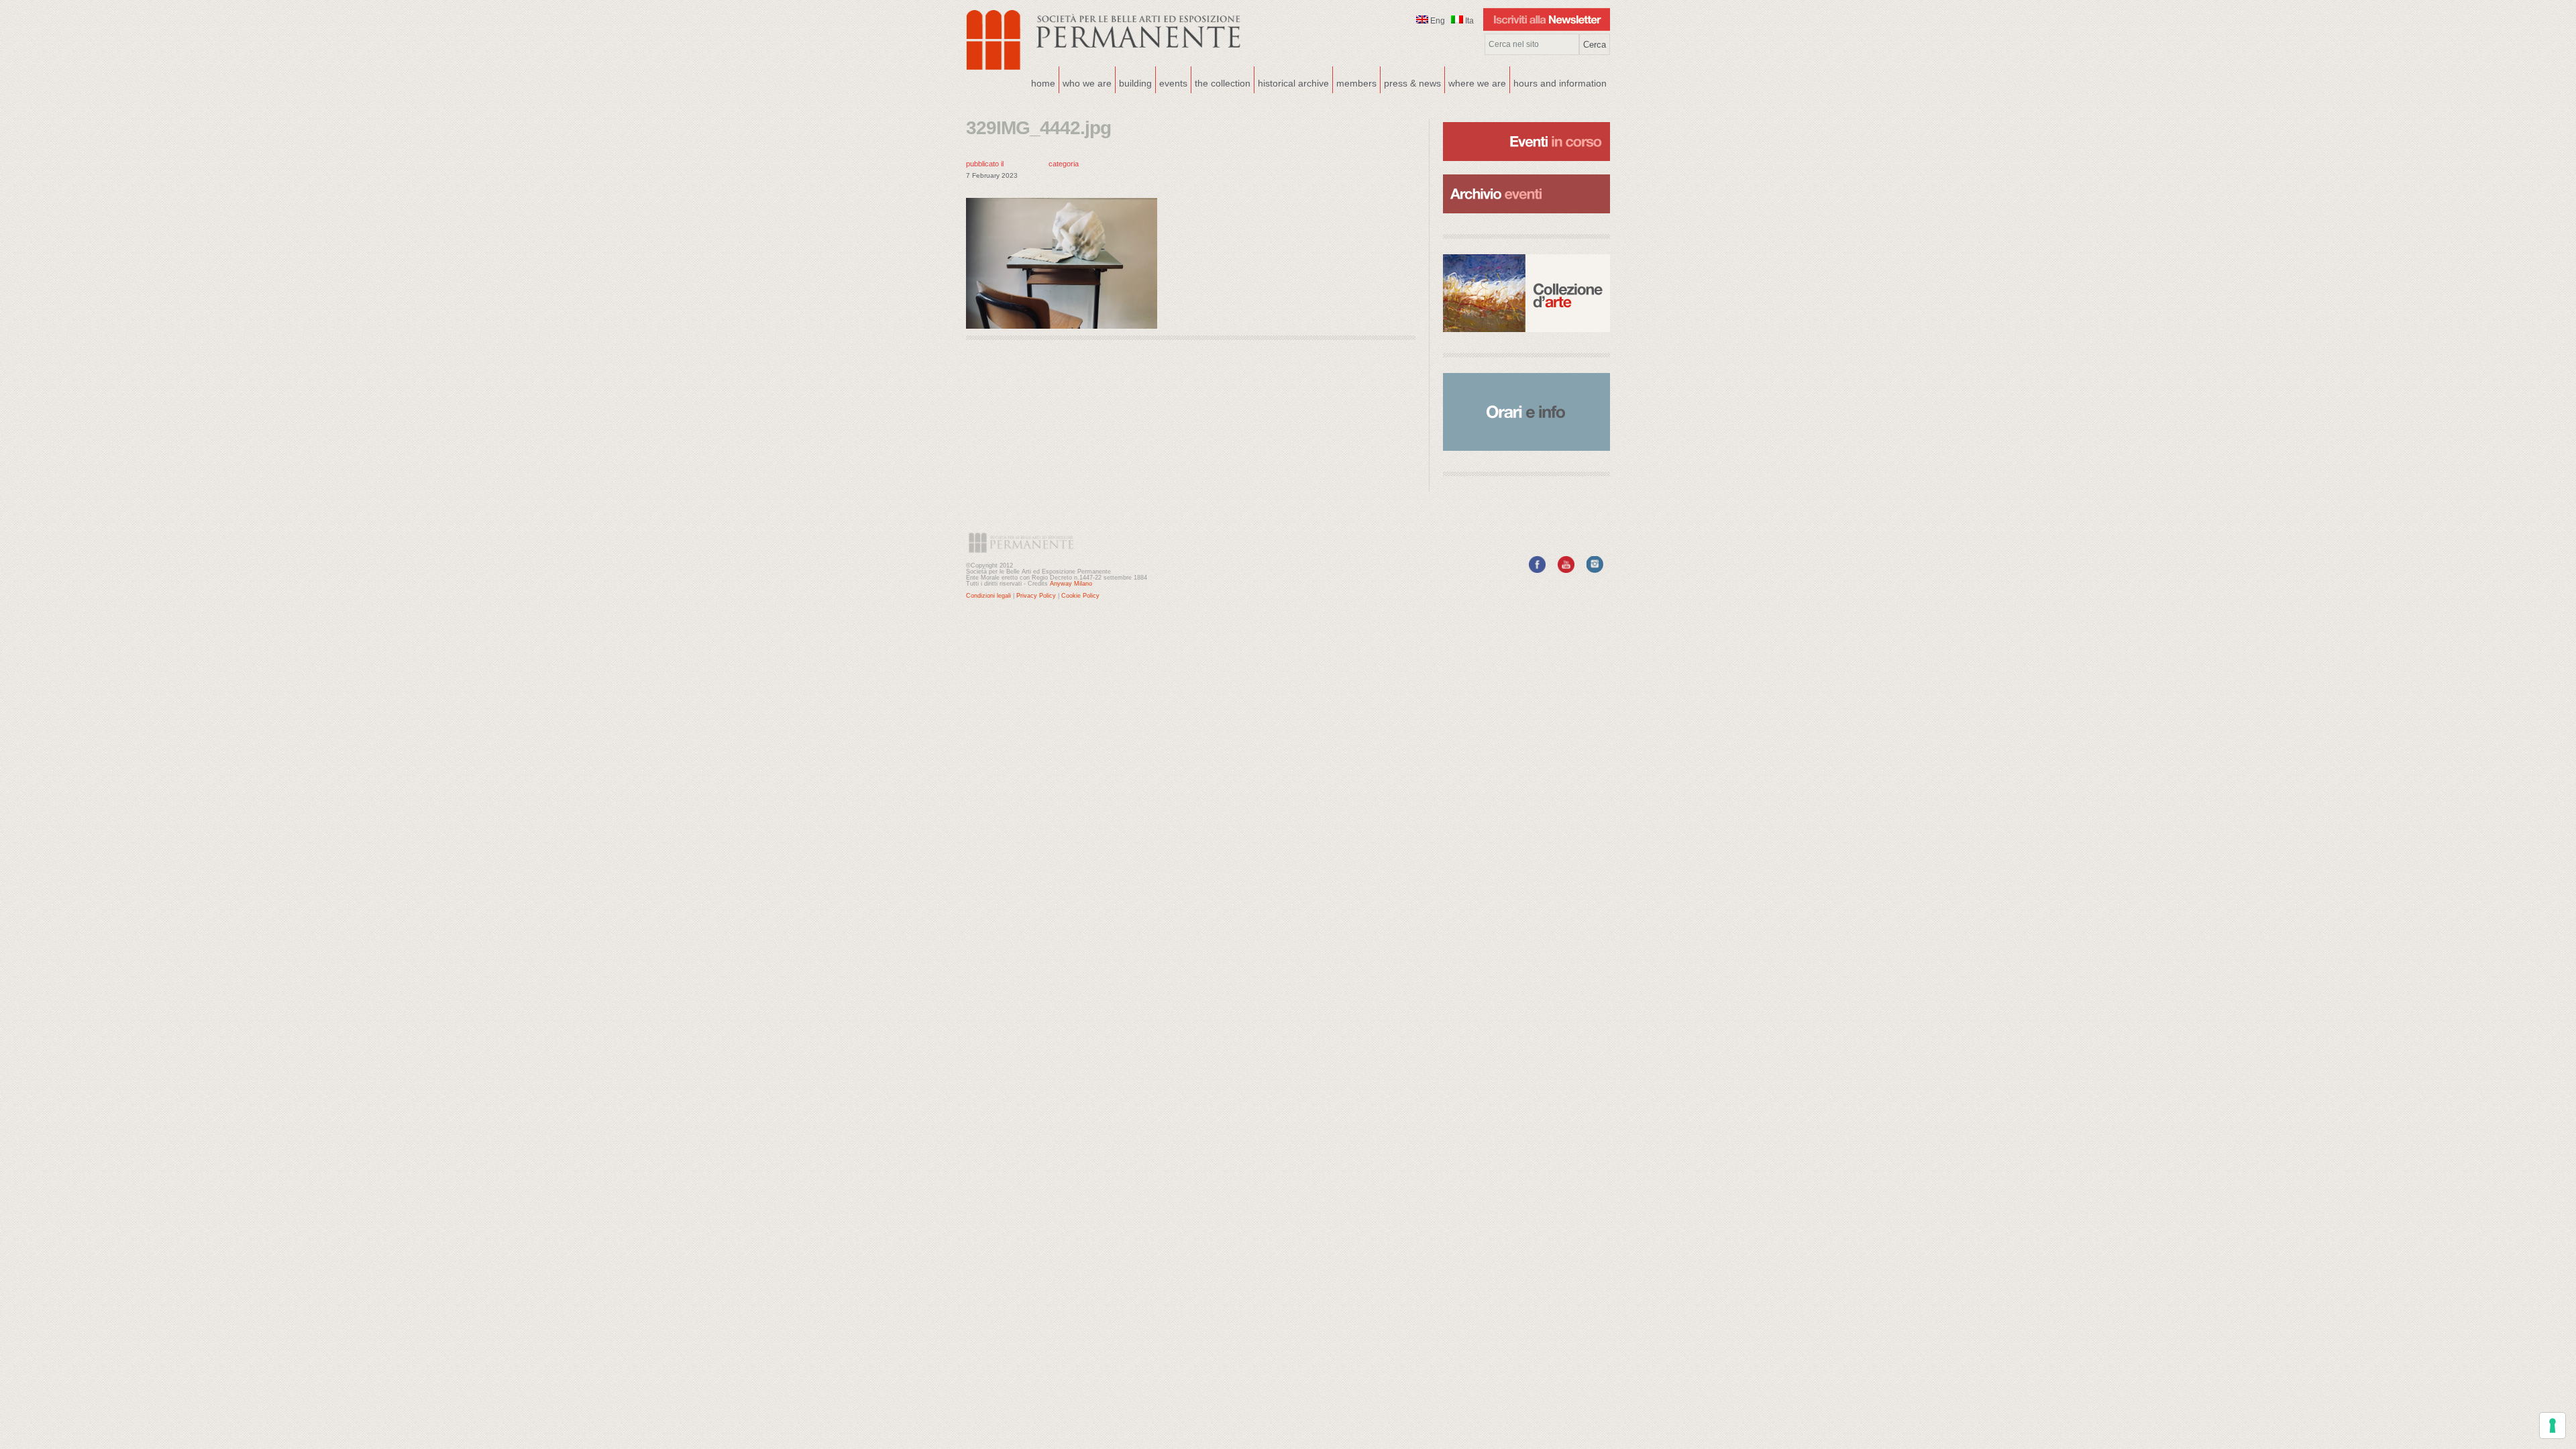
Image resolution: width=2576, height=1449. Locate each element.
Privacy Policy (1036, 596)
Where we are (1475, 82)
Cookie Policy (1080, 596)
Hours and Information (1560, 83)
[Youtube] (1566, 570)
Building (1134, 82)
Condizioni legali (988, 596)
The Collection (1223, 83)
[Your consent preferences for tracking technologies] (2553, 1426)
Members (1356, 83)
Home (1043, 83)
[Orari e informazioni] (1526, 412)
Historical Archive (1293, 83)
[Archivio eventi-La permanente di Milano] (1526, 173)
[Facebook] (1537, 570)
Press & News (1412, 83)
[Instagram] (1595, 570)
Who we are (1085, 82)
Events (1172, 82)
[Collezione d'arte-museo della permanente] (1526, 293)
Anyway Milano (1071, 584)
